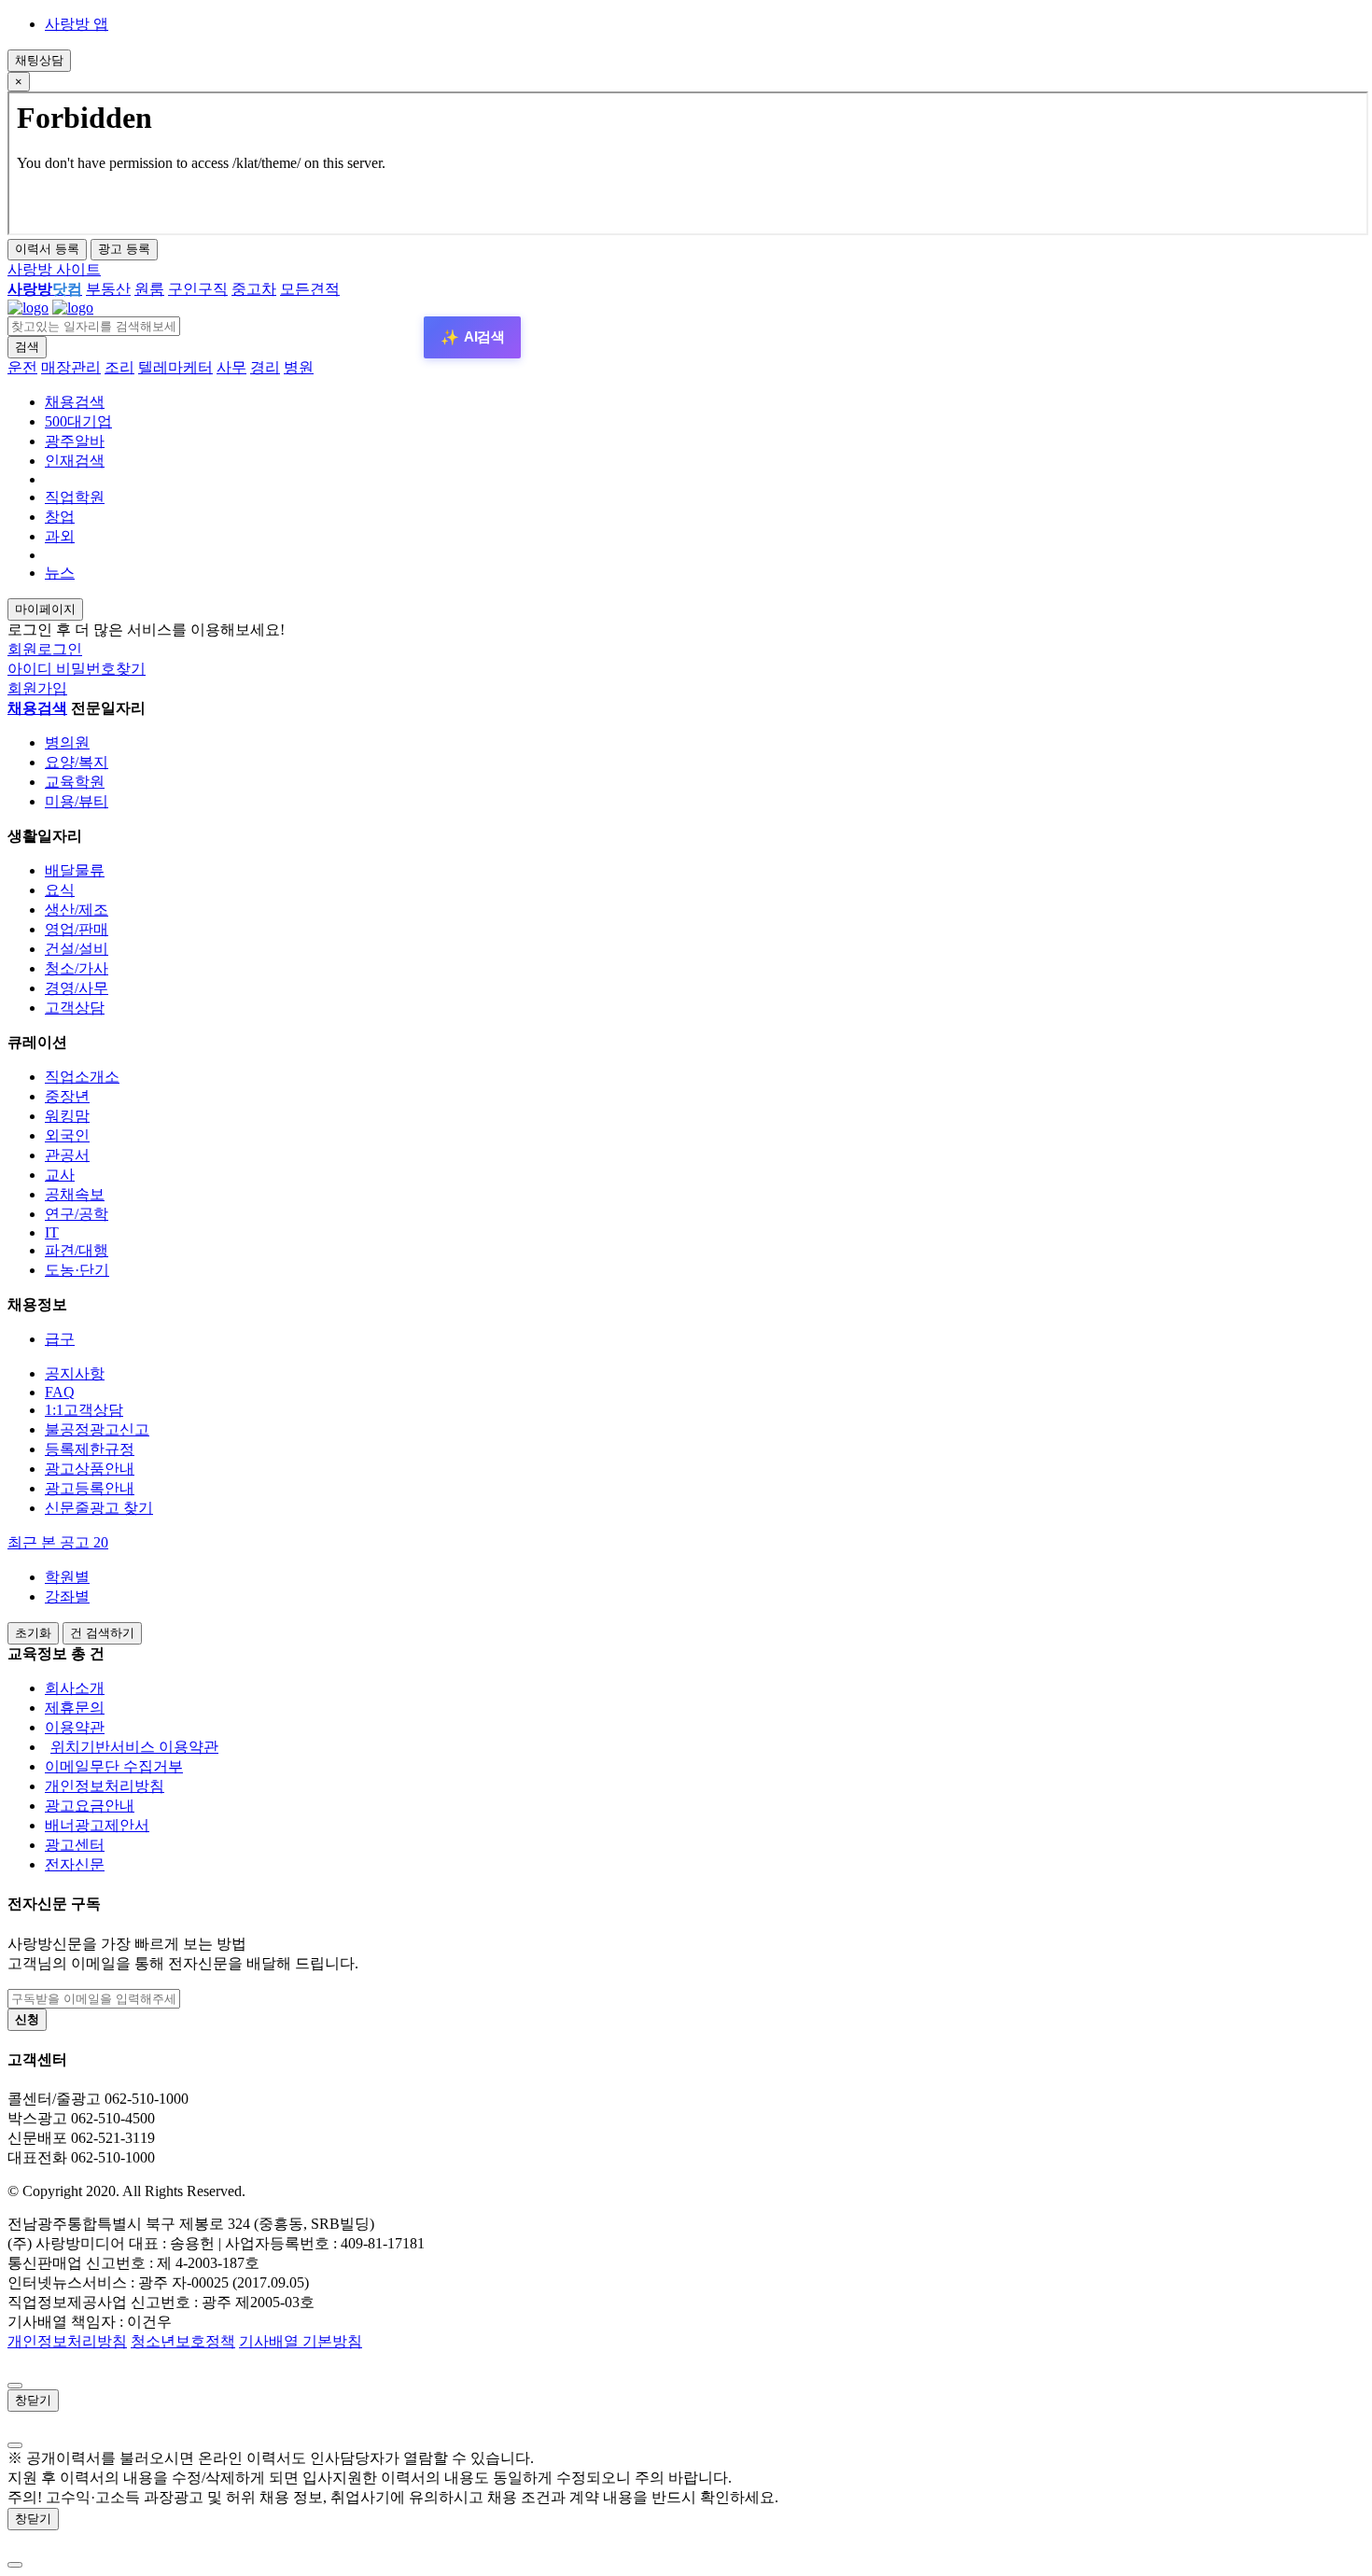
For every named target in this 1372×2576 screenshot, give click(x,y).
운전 (22, 367)
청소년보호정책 (183, 2341)
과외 (60, 536)
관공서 (67, 1155)
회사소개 (75, 1688)
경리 (265, 367)
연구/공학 (77, 1214)
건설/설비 (77, 949)
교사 (60, 1175)
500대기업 (78, 421)
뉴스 (60, 573)
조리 (119, 367)
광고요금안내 (90, 1806)
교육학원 (75, 782)
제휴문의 (75, 1708)
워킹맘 (67, 1116)
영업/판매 (77, 929)
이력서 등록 (47, 249)
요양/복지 (77, 762)
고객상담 (75, 1008)
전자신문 (75, 1864)
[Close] (15, 2386)
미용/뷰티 (77, 801)
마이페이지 (45, 609)
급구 (60, 1339)
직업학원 (75, 497)
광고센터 (75, 1845)
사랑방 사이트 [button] (54, 269)
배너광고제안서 (97, 1825)
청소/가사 (77, 968)
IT (52, 1232)
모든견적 (310, 289)
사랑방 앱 (77, 24)
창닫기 (33, 2400)
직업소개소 (82, 1077)
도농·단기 (77, 1270)
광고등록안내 (90, 1488)
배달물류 (75, 870)
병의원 (67, 742)
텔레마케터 (175, 367)
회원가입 (37, 688)
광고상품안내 (90, 1469)
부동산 (108, 289)
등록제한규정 (90, 1449)
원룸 (149, 289)
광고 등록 (124, 249)
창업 (60, 517)
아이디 (32, 669)
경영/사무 (77, 988)
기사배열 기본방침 (301, 2341)
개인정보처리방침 (105, 1786)
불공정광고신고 (97, 1429)
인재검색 (75, 461)
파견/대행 (77, 1250)
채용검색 (75, 402)
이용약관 (75, 1727)
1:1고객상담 (84, 1410)
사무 (231, 367)
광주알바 (75, 441)
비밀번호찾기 (101, 669)
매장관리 (71, 367)
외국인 (67, 1135)
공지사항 (75, 1373)
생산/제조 (77, 910)
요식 (60, 890)
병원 (299, 367)
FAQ (60, 1392)
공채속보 (75, 1194)
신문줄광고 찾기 (99, 1508)
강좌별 (67, 1596)
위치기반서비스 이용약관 (134, 1747)
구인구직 (198, 289)
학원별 (67, 1577)
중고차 (254, 289)
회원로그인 (45, 649)
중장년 (67, 1096)
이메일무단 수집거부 (114, 1766)
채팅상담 (39, 60)
